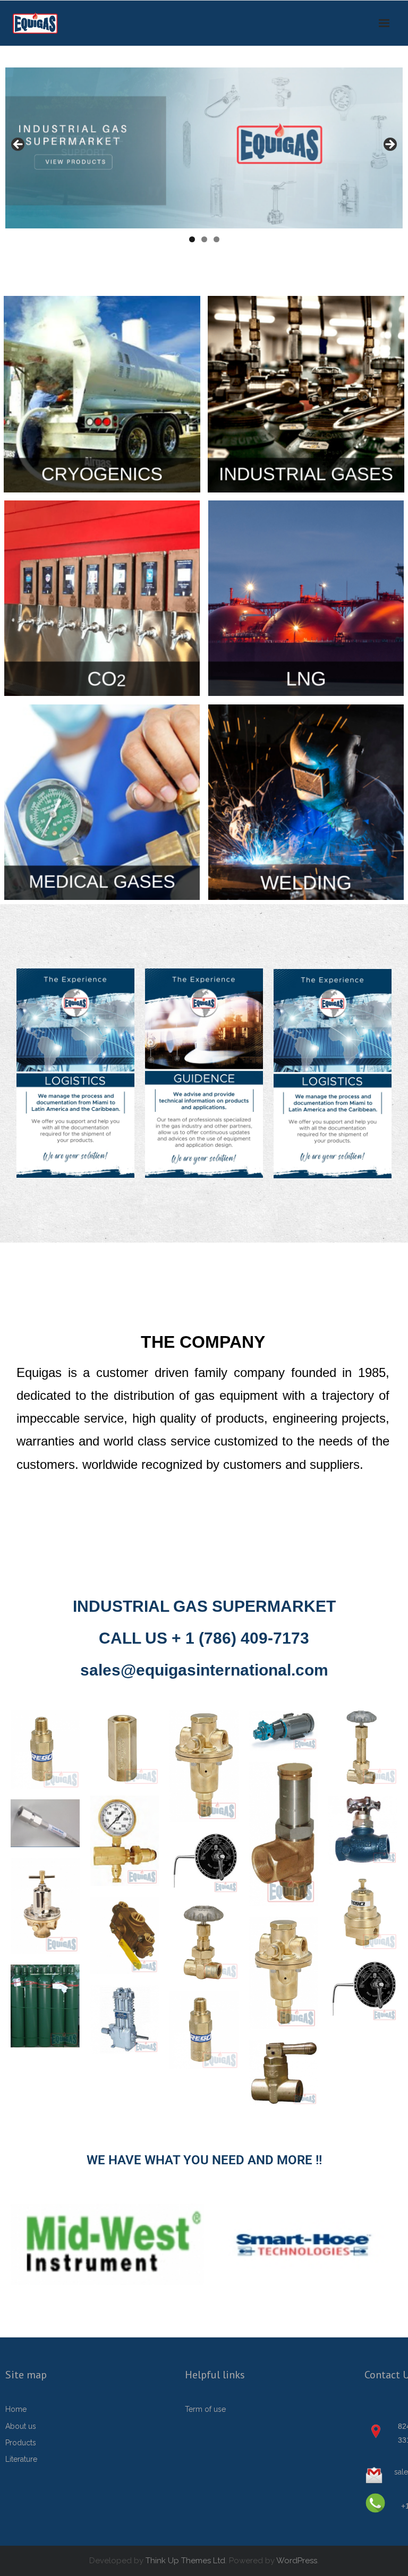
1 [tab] (192, 239)
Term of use (205, 2409)
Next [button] (389, 145)
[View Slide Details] (204, 148)
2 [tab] (204, 239)
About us (21, 2426)
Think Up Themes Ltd (185, 2561)
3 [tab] (216, 239)
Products (21, 2443)
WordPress (297, 2561)
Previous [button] (19, 145)
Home (16, 2409)
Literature (21, 2459)
